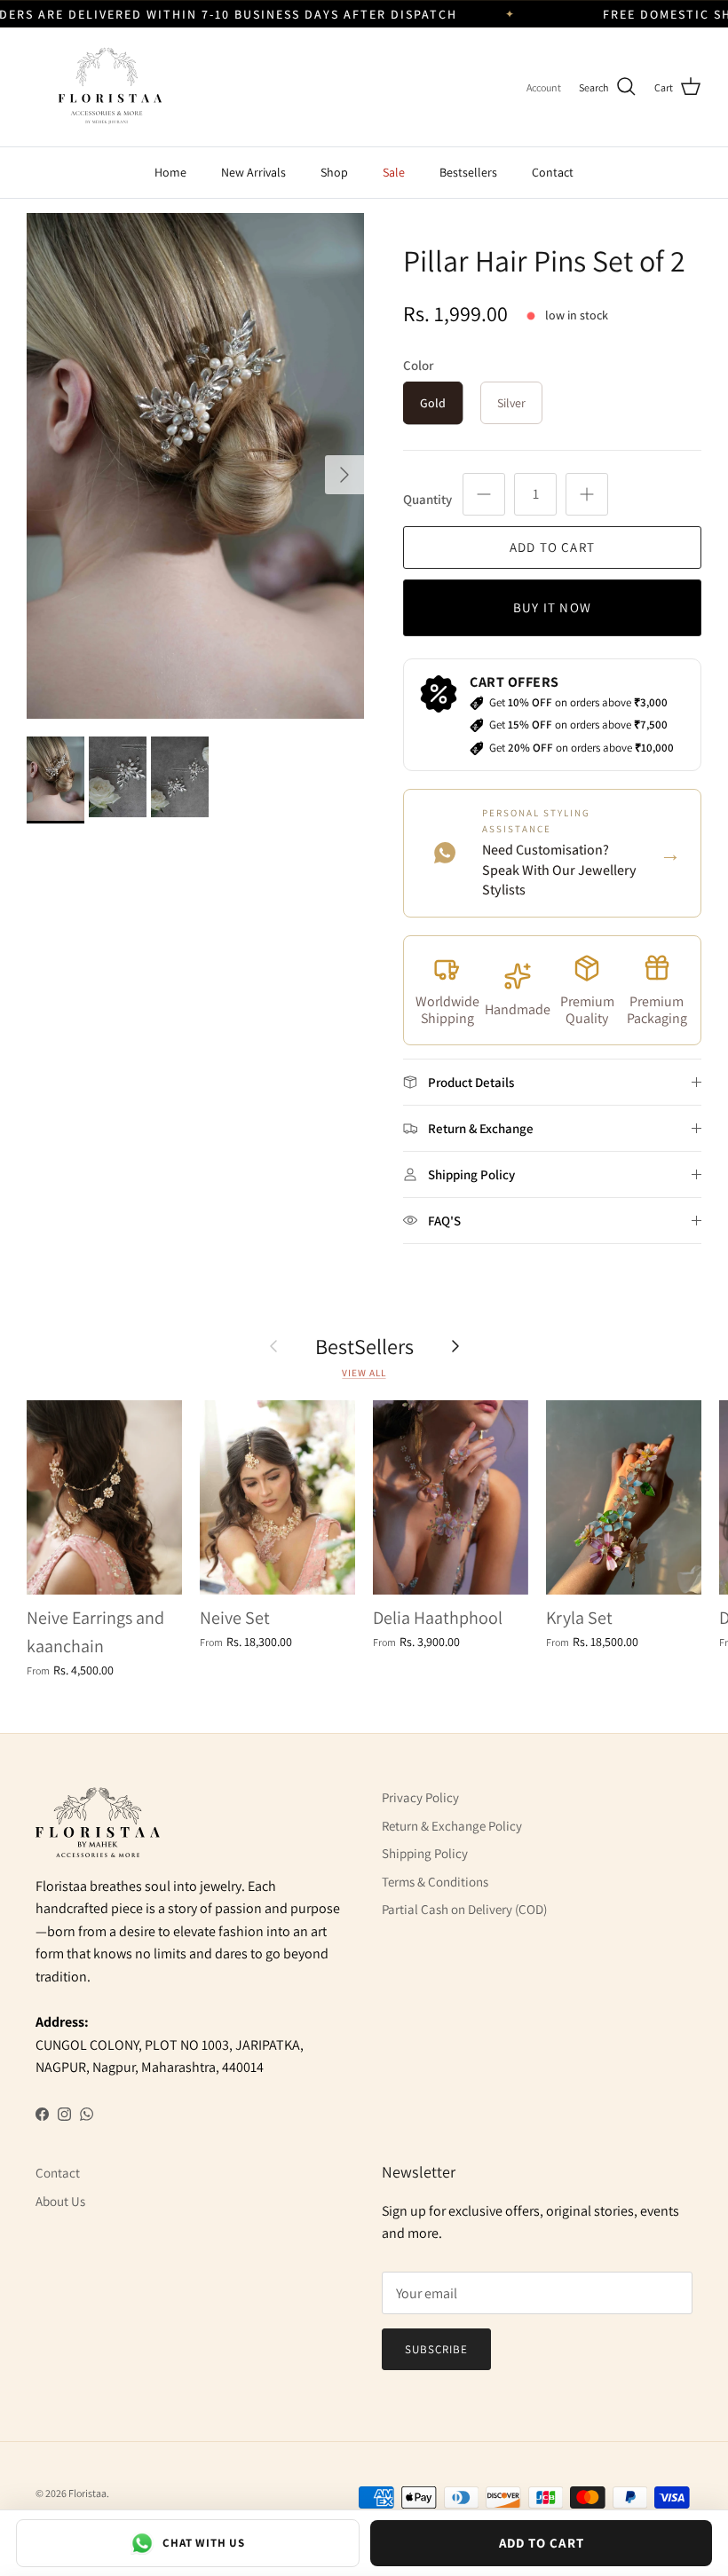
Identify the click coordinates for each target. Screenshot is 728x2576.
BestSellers (364, 1346)
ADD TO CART (542, 2543)
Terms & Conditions (435, 1882)
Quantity (427, 499)
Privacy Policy (420, 1797)
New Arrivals (253, 172)
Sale (394, 172)
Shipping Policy (425, 1853)
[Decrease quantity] (484, 494)
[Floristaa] (107, 87)
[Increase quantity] (587, 494)
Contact (553, 172)
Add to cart (552, 547)
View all (364, 1373)
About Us (60, 2201)
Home (170, 172)
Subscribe (436, 2349)
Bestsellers (468, 172)
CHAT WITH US (203, 2543)
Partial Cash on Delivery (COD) (464, 1909)
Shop (334, 172)
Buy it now (552, 607)
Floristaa (87, 2493)
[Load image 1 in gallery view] (195, 466)
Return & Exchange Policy (452, 1826)
